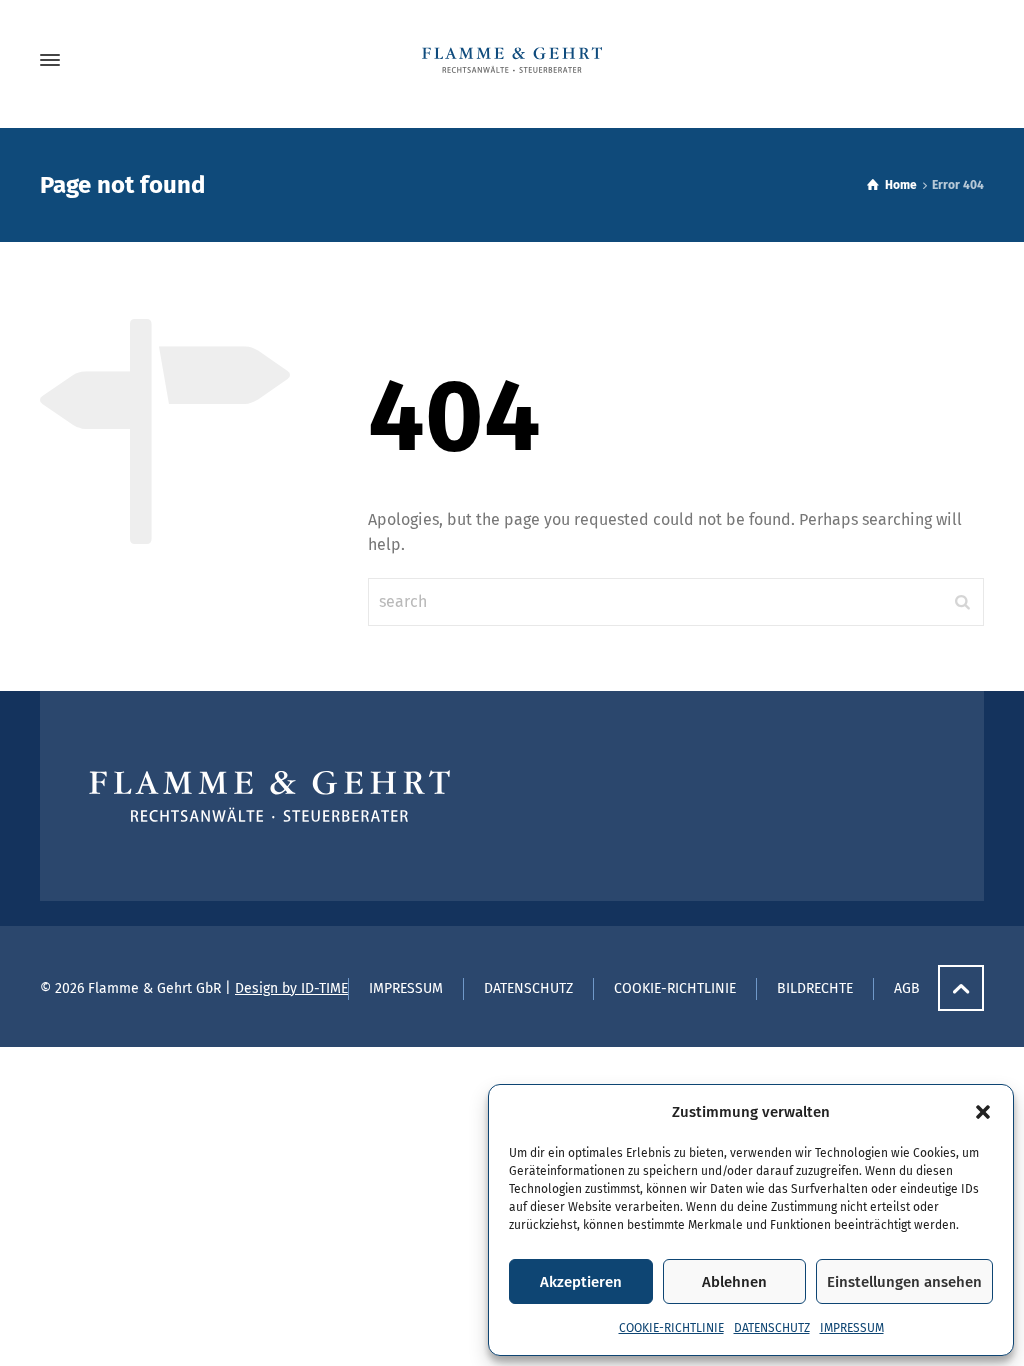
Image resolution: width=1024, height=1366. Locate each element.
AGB (907, 988)
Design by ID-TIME (291, 988)
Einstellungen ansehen (904, 1282)
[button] (983, 1112)
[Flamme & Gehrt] (512, 60)
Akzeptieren (581, 1282)
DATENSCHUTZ (772, 1328)
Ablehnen (734, 1282)
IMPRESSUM (852, 1328)
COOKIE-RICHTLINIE (671, 1328)
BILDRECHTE (815, 988)
